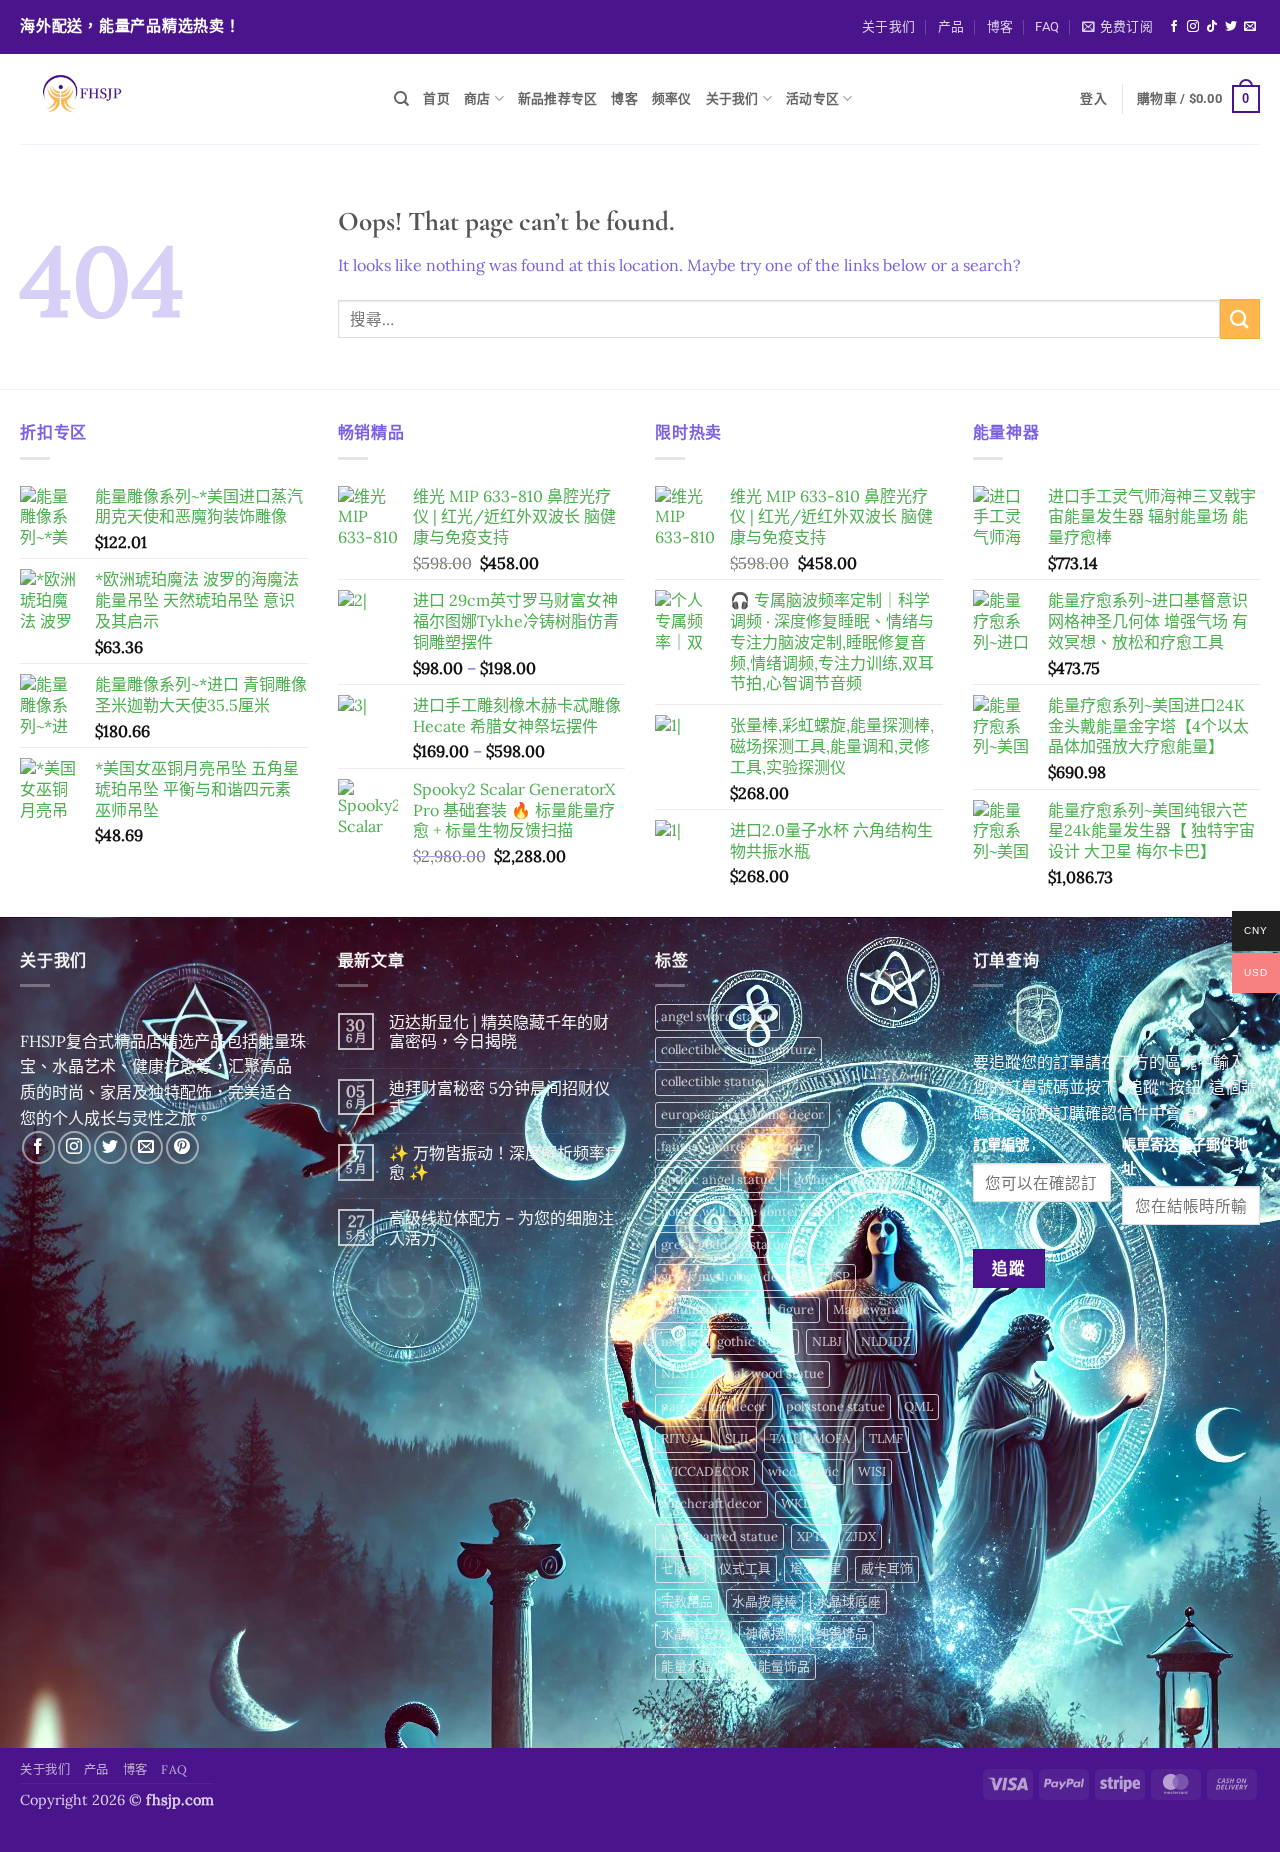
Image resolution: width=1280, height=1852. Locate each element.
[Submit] (1240, 318)
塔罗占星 (816, 1568)
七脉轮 (680, 1568)
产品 (951, 26)
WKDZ (801, 1503)
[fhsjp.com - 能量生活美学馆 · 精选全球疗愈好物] (192, 99)
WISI (872, 1471)
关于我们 (888, 26)
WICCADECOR (705, 1471)
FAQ (1047, 26)
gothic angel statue (718, 1179)
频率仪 (672, 98)
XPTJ (811, 1536)
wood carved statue (719, 1536)
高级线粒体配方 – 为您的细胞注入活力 (501, 1228)
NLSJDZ (684, 1373)
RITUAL (683, 1438)
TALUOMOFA (810, 1438)
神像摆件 (771, 1633)
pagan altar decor (714, 1406)
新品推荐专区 (558, 98)
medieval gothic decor (727, 1341)
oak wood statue (775, 1373)
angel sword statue (717, 1016)
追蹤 (1008, 1268)
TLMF (886, 1438)
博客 (1000, 26)
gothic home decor (850, 1179)
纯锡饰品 (842, 1633)
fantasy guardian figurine (737, 1146)
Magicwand (868, 1309)
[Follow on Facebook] (1174, 27)
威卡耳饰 (887, 1568)
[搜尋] (401, 99)
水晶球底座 (848, 1601)
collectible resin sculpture (738, 1049)
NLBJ (827, 1341)
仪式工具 (745, 1568)
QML (918, 1406)
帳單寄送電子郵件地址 (1185, 1156)
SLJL (738, 1438)
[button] (1117, 27)
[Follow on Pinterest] (182, 1147)
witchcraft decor (711, 1503)
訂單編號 (1001, 1145)
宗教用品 (687, 1601)
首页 (436, 98)
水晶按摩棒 (764, 1601)
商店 (477, 98)
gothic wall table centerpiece (747, 1211)
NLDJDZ (886, 1341)
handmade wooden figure (737, 1309)
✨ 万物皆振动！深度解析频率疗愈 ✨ (505, 1163)
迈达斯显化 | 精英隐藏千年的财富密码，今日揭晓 (499, 1032)
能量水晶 (687, 1666)
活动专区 (812, 98)
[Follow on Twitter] (1231, 27)
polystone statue (835, 1406)
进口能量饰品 (771, 1666)
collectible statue (711, 1081)
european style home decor (742, 1114)
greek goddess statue (724, 1244)
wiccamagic (803, 1471)
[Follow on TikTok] (1212, 27)
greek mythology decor (729, 1276)
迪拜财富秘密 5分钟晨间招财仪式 (499, 1098)
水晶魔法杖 (693, 1633)
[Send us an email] (1250, 27)
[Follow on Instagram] (1193, 27)
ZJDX (860, 1536)
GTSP (833, 1276)
